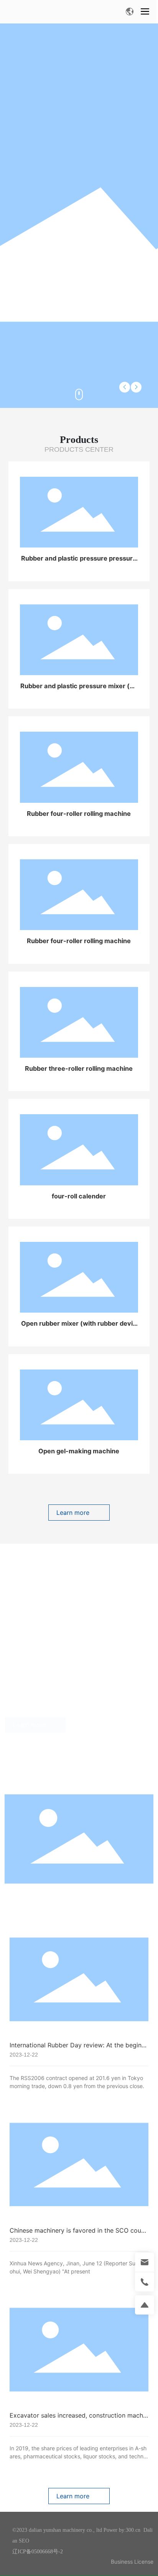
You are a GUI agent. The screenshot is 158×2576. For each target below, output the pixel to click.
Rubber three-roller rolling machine (79, 1068)
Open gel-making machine (79, 1451)
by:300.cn (129, 2530)
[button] (136, 387)
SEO (24, 2541)
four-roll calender (79, 1196)
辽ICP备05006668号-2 (38, 2552)
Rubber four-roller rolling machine (79, 814)
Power (110, 2530)
